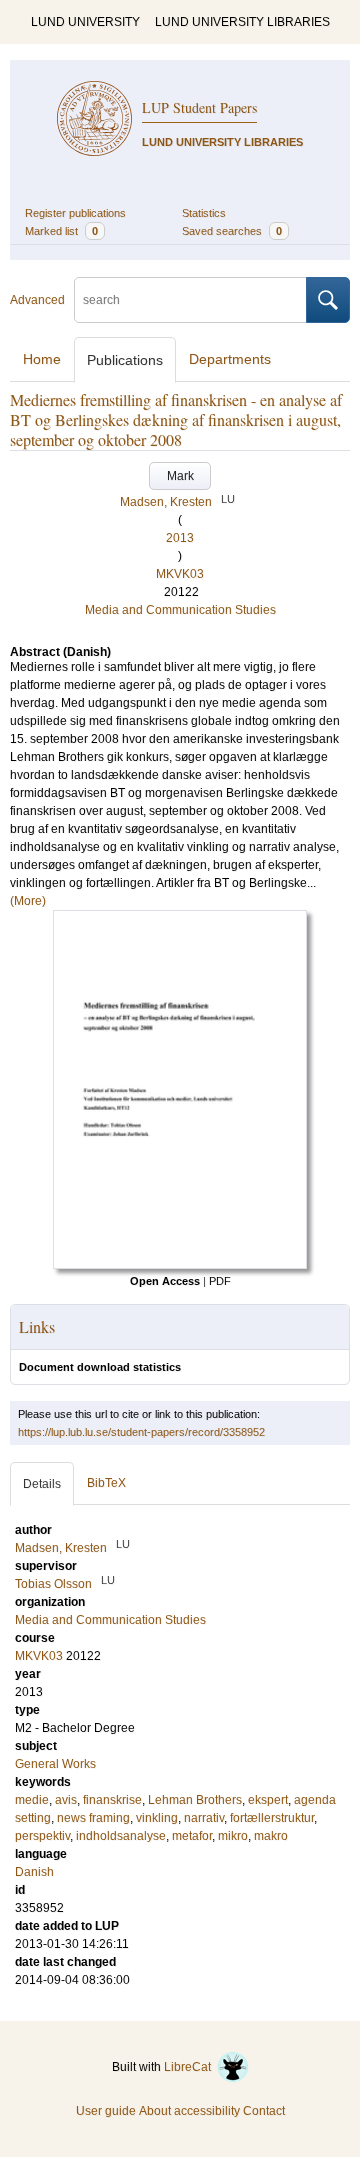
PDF (220, 1281)
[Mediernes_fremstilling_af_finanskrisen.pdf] (180, 1265)
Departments (230, 359)
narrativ (204, 1818)
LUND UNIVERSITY (85, 22)
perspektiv (42, 1836)
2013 (180, 538)
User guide (106, 2111)
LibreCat (190, 2067)
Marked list (61, 231)
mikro (233, 1836)
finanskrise (112, 1800)
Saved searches (232, 231)
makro (271, 1836)
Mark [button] (180, 476)
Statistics (204, 213)
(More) (28, 901)
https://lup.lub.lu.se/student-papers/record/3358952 (141, 1432)
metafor (192, 1836)
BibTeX (106, 1483)
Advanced (37, 300)
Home (42, 359)
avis (66, 1800)
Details (42, 1484)
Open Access (165, 1281)
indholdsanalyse (121, 1836)
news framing (93, 1818)
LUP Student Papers (199, 107)
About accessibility (189, 2111)
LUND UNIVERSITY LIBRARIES (242, 22)
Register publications (75, 213)
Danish (34, 1872)
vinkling (157, 1818)
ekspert (268, 1800)
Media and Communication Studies (180, 610)
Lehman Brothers (195, 1800)
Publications (125, 360)
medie (32, 1800)
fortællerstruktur (272, 1818)
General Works (55, 1764)
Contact (264, 2111)
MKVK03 (180, 574)
